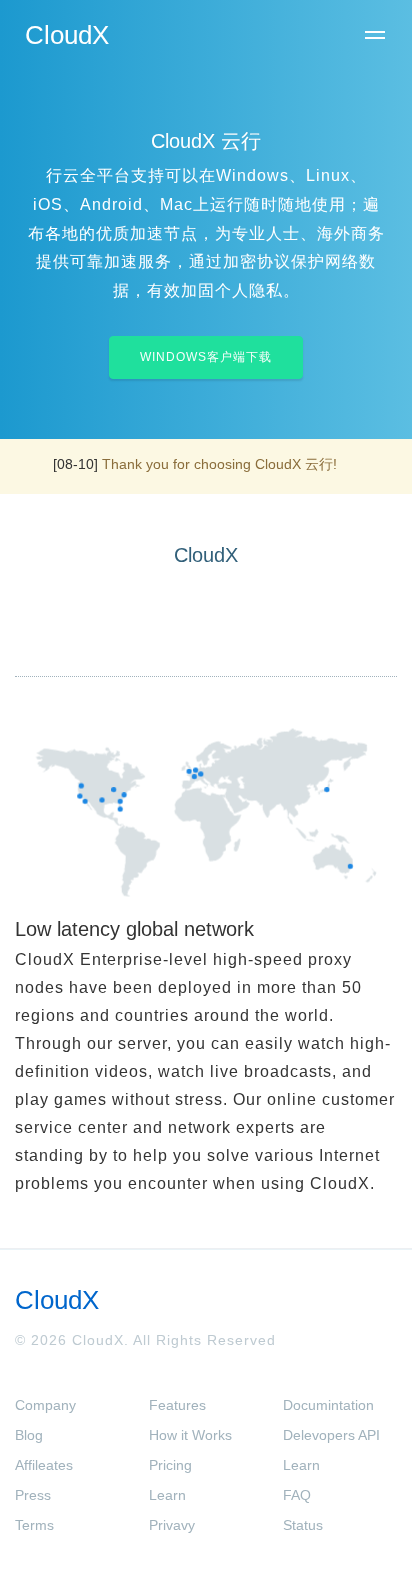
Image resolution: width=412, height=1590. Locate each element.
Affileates (44, 1465)
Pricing (170, 1465)
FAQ (297, 1495)
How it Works (190, 1435)
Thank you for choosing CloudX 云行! (219, 464)
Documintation (328, 1405)
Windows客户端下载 (206, 357)
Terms (34, 1525)
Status (303, 1525)
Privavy (172, 1525)
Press (33, 1495)
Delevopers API (331, 1435)
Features (177, 1405)
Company (45, 1405)
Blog (29, 1435)
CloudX (67, 35)
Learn (167, 1495)
